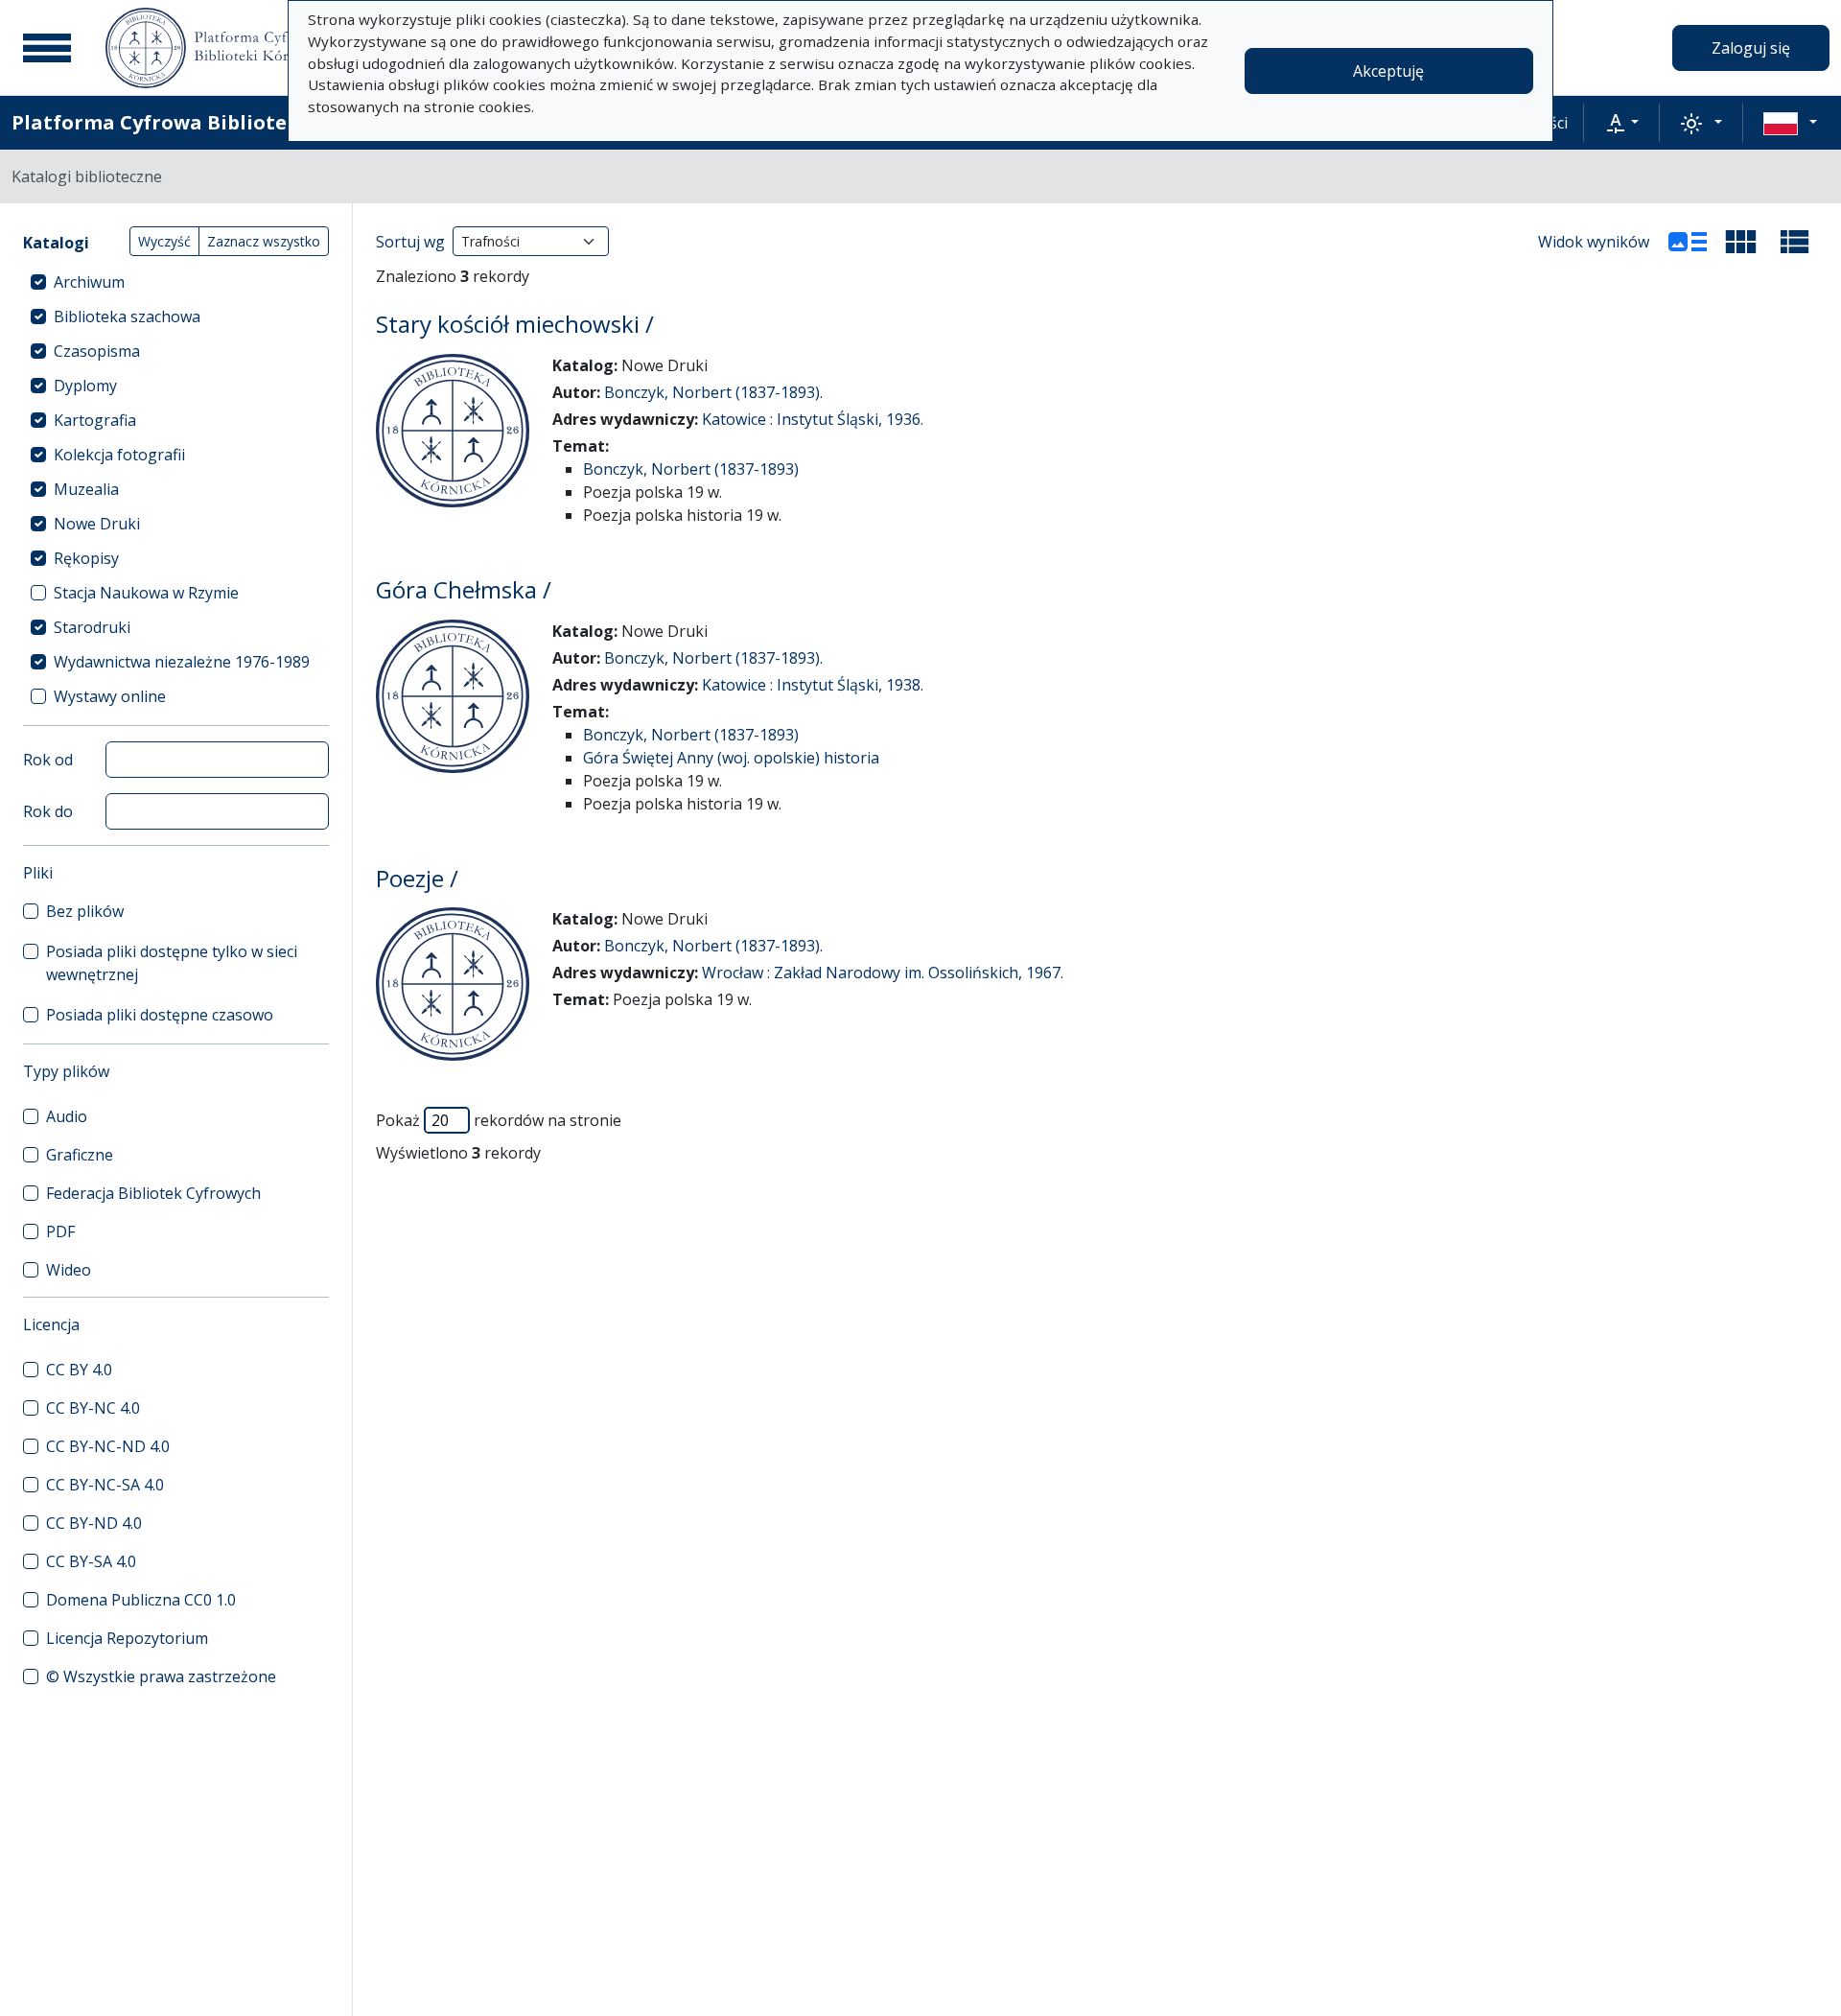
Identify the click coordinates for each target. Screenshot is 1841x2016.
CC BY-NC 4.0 (93, 1408)
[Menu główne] (47, 48)
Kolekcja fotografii (119, 455)
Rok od (48, 760)
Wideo (69, 1270)
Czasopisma (97, 351)
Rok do (48, 811)
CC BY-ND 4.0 (94, 1523)
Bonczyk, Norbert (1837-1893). (713, 392)
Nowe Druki (97, 524)
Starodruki (92, 627)
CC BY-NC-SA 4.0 (105, 1485)
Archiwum (89, 282)
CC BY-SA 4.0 (91, 1561)
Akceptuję (1388, 71)
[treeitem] (176, 282)
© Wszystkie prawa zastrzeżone (161, 1676)
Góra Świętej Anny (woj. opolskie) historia (731, 758)
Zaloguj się (1751, 48)
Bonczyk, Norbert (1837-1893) (691, 469)
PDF (60, 1231)
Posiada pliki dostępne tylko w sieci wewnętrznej (172, 963)
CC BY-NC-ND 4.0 (108, 1446)
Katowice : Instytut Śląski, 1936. (813, 419)
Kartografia (95, 420)
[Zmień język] (1790, 123)
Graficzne (80, 1155)
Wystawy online (110, 696)
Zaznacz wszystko (264, 241)
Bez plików (85, 911)
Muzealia (86, 489)
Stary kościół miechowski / (515, 324)
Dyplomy (85, 386)
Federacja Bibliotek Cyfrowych (153, 1193)
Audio (67, 1116)
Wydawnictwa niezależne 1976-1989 (182, 662)
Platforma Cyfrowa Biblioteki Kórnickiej (212, 122)
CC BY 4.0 (79, 1370)
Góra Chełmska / (464, 589)
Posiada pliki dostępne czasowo (160, 1015)
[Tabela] (1795, 242)
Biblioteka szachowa (127, 316)
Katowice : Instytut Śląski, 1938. (813, 685)
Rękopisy (86, 558)
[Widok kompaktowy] (1741, 242)
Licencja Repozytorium (127, 1638)
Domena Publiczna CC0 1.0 (141, 1600)
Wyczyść (164, 241)
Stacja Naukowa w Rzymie (146, 593)
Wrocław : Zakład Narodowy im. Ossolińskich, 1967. (883, 973)
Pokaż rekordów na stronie (499, 1120)
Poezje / (417, 878)
